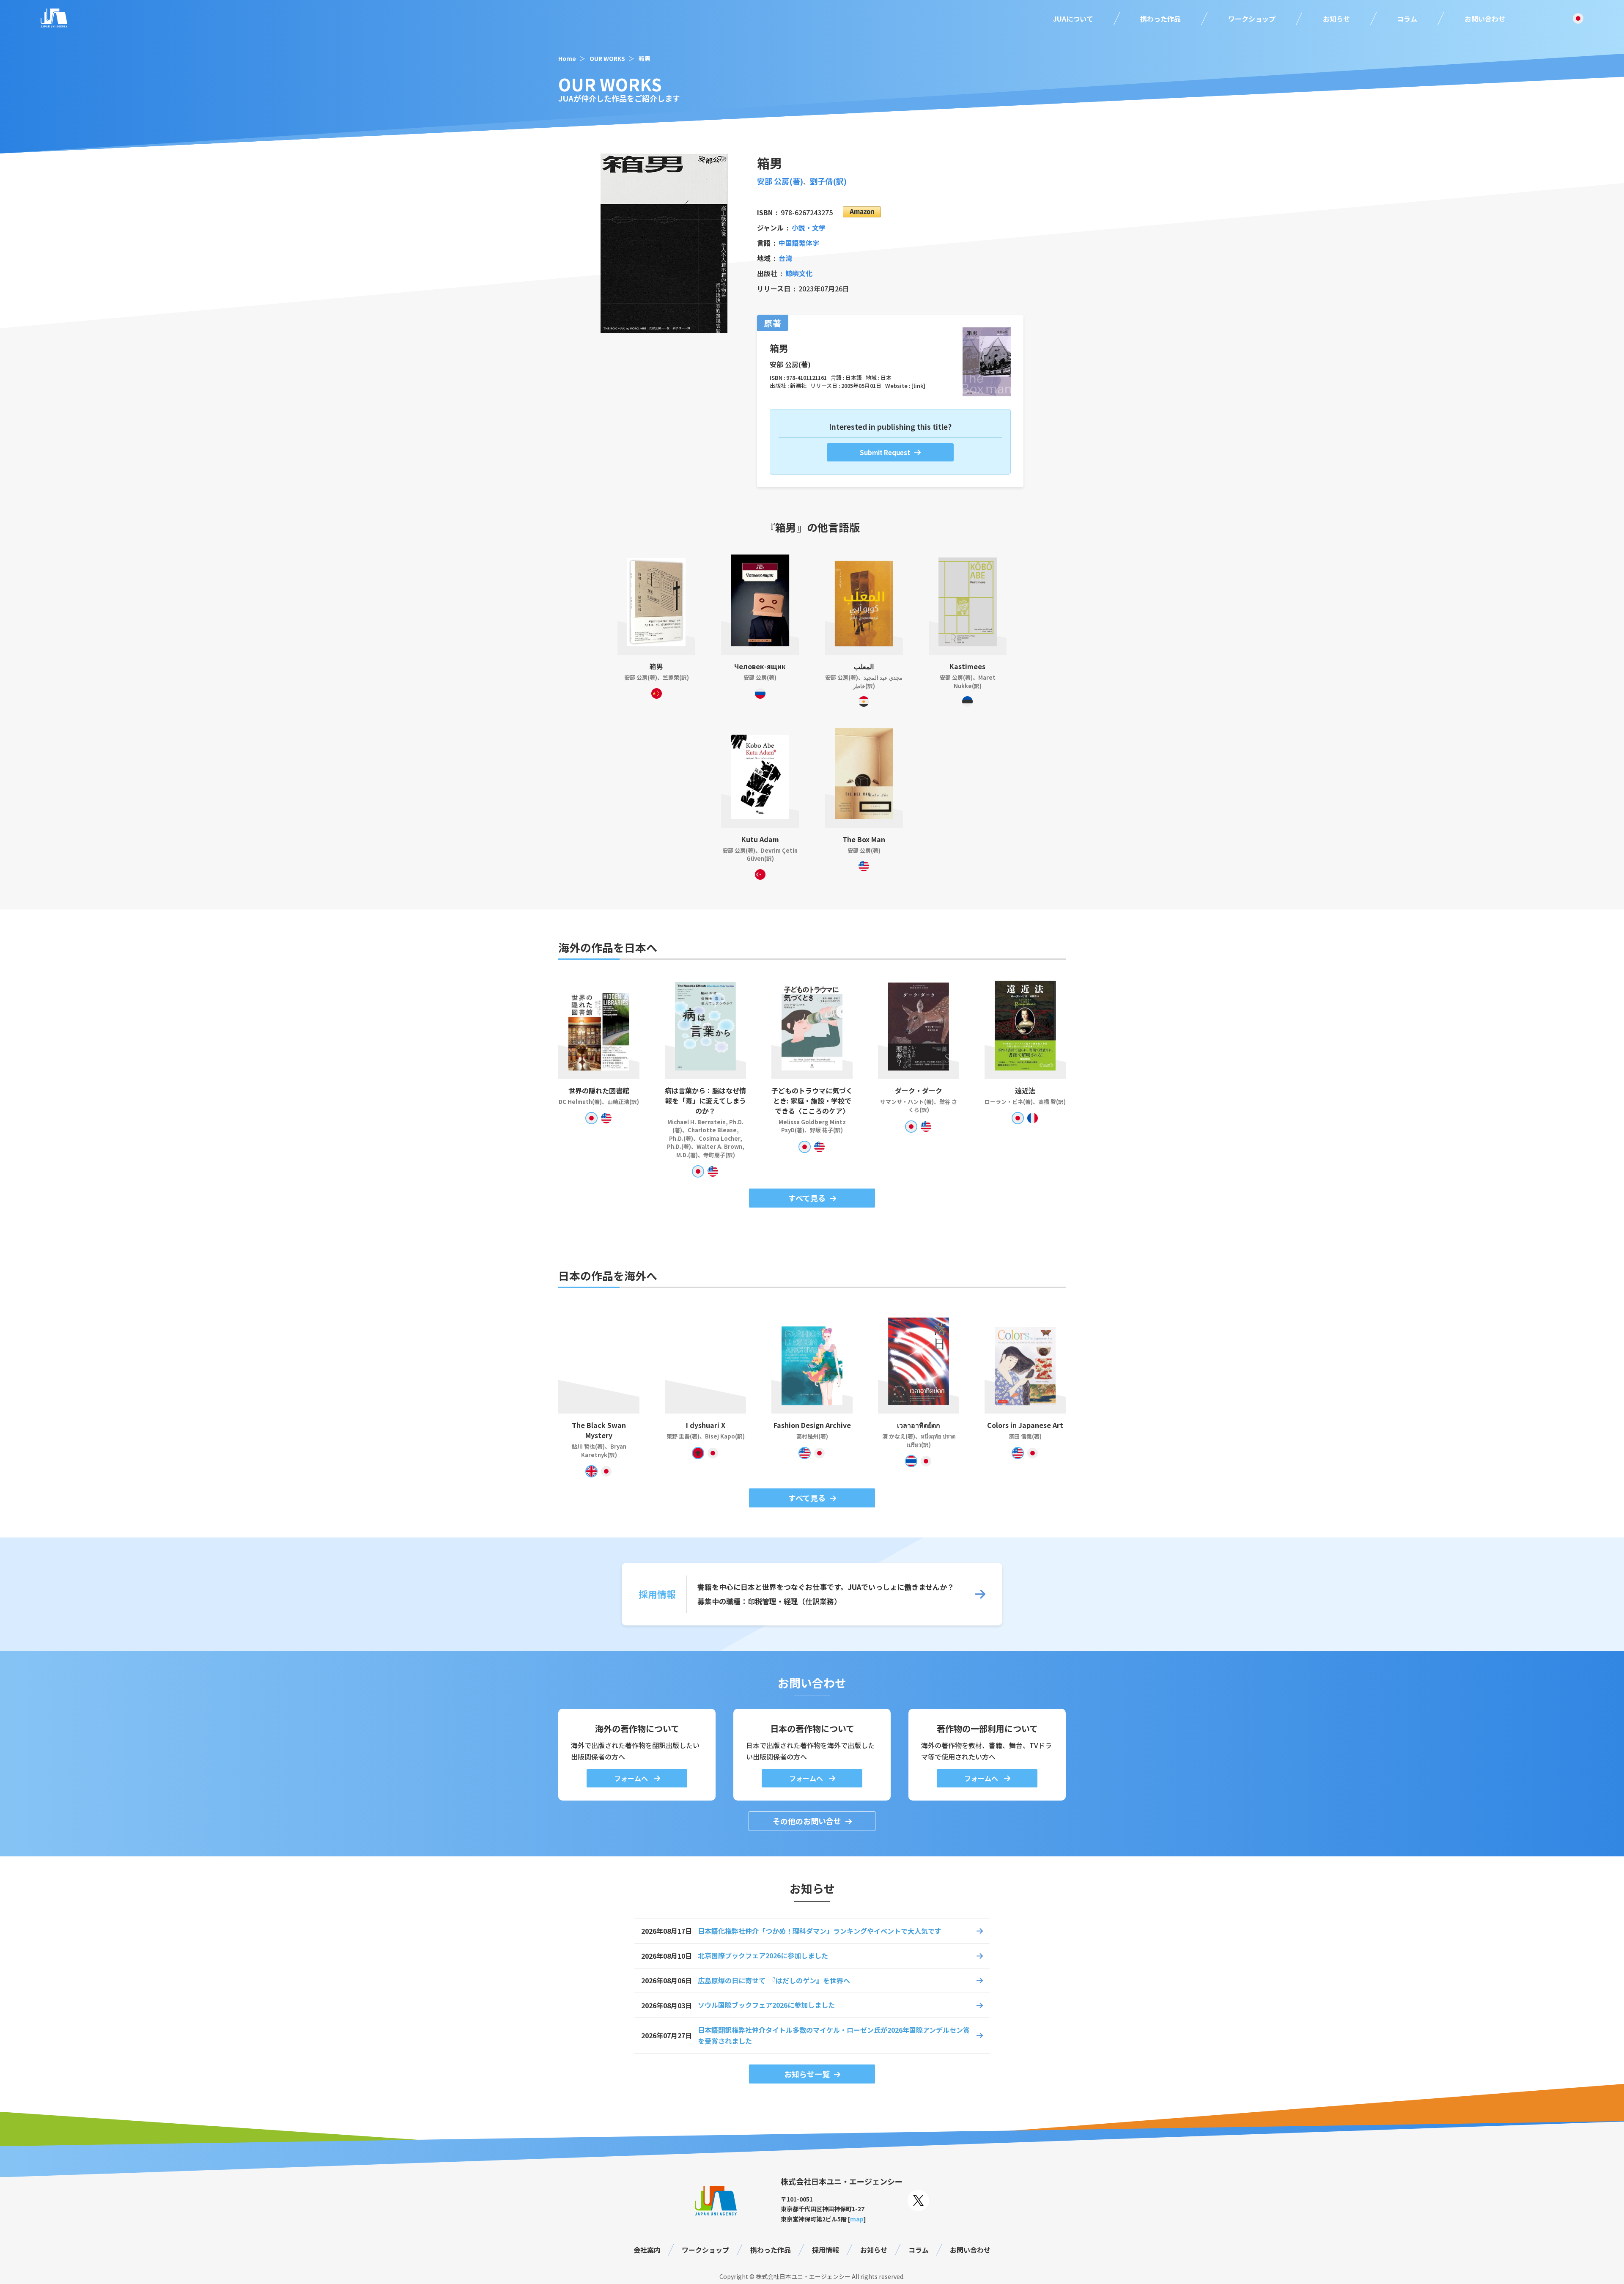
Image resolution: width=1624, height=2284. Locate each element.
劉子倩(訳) (828, 181)
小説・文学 (809, 228)
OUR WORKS (607, 58)
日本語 (854, 377)
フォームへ (632, 1778)
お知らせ (1336, 19)
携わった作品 (1160, 19)
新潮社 (798, 386)
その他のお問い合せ (807, 1821)
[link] (918, 386)
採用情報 (826, 2250)
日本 (886, 377)
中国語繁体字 (799, 243)
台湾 (785, 258)
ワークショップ (1252, 19)
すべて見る (807, 1198)
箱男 (645, 58)
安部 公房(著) (780, 181)
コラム (1407, 19)
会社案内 (647, 2250)
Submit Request (885, 452)
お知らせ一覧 (807, 2074)
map (857, 2219)
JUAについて (1073, 19)
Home (567, 58)
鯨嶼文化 (799, 273)
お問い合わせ (1485, 19)
